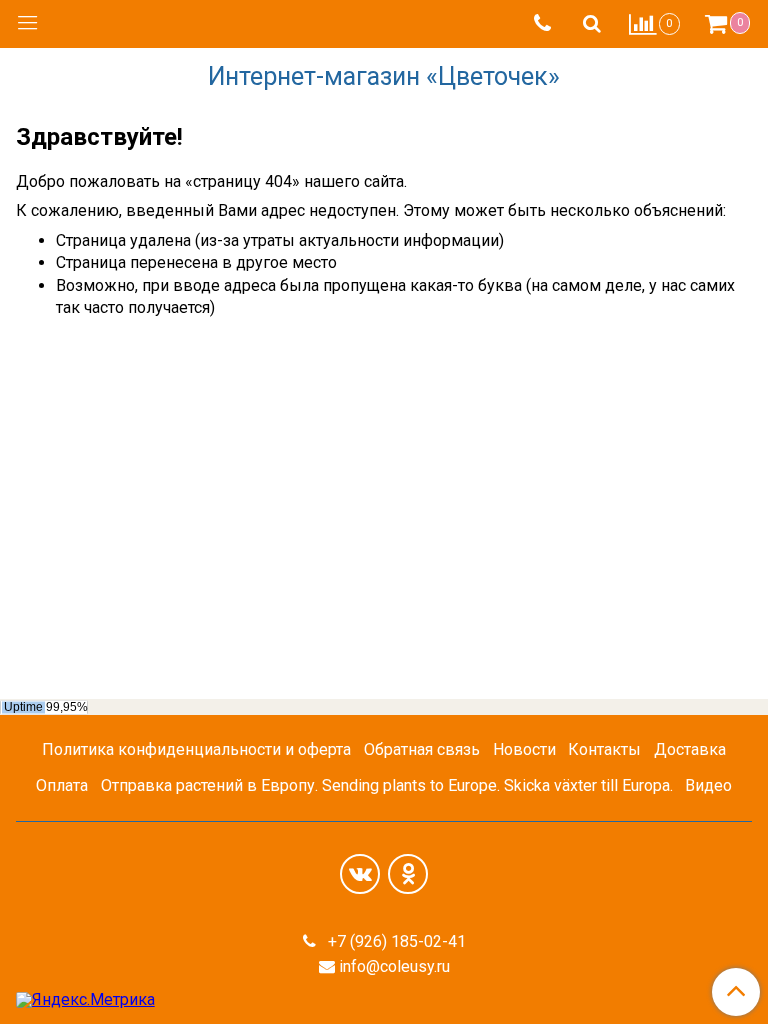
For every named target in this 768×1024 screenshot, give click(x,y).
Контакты (604, 749)
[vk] (360, 874)
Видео (708, 785)
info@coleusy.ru (394, 966)
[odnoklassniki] (408, 874)
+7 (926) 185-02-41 (395, 941)
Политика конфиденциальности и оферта (196, 749)
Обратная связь (422, 749)
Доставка (690, 749)
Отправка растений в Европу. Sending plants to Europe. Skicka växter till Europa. (387, 785)
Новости (524, 749)
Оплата (62, 785)
